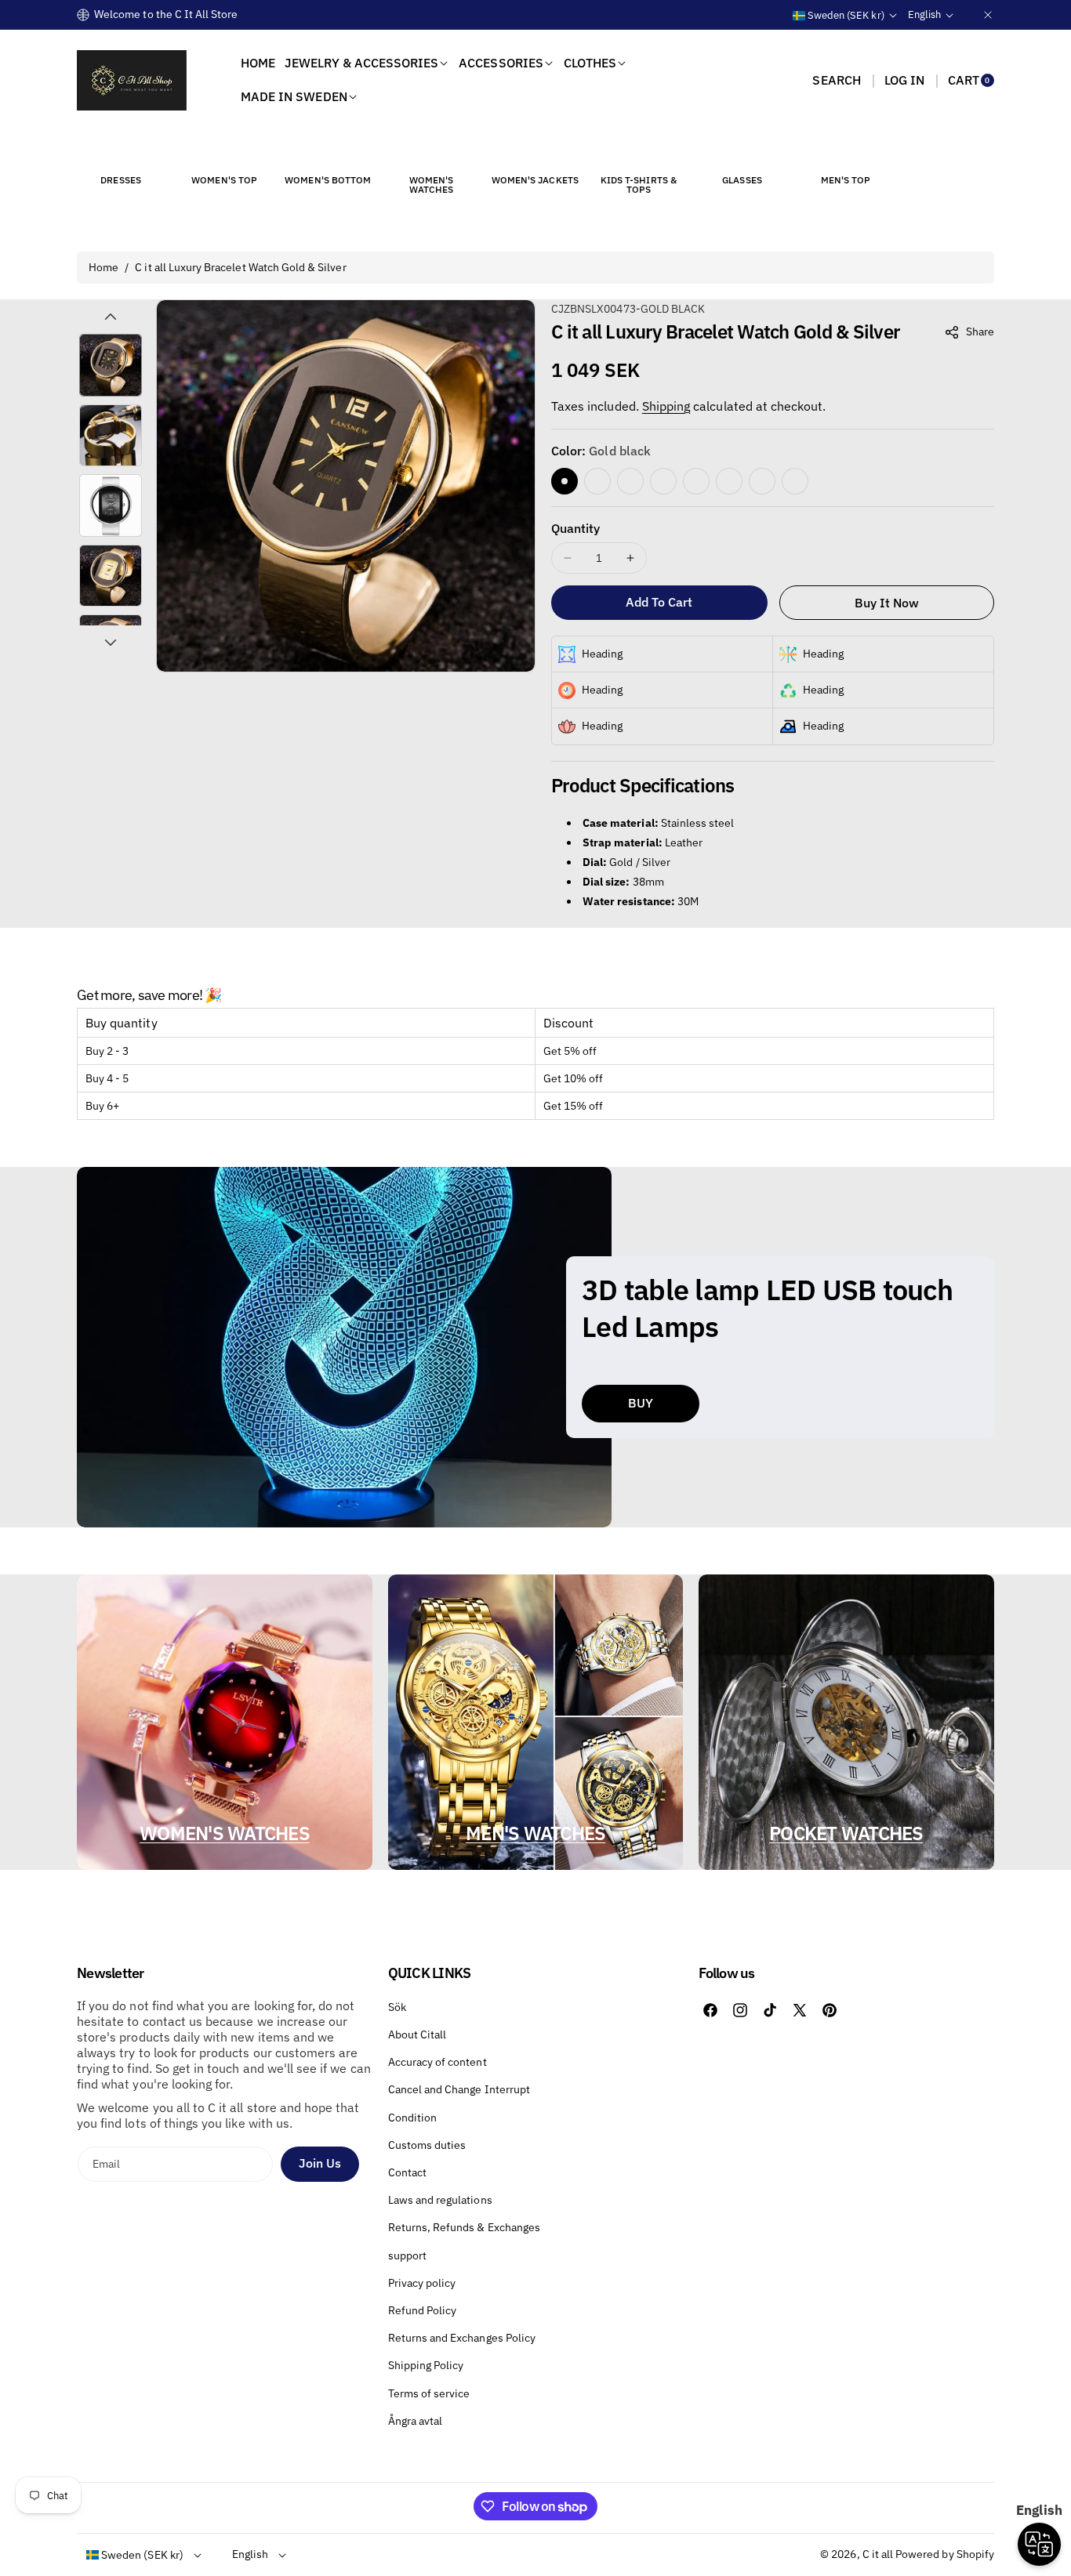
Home (103, 267)
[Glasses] (742, 151)
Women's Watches (225, 1833)
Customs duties (427, 2145)
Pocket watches (846, 1833)
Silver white (795, 481)
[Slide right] (111, 643)
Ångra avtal (416, 2421)
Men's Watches (535, 1833)
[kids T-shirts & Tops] (638, 151)
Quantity (575, 528)
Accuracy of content (437, 2062)
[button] (836, 80)
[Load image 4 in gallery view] (111, 576)
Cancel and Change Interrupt (459, 2089)
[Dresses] (121, 151)
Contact (407, 2172)
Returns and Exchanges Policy (462, 2338)
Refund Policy (423, 2310)
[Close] (988, 14)
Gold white (663, 481)
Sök (397, 2007)
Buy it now (887, 603)
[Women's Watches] (431, 151)
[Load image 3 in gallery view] (111, 505)
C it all (878, 2554)
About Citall (418, 2034)
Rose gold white (729, 481)
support (407, 2255)
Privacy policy (422, 2283)
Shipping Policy (426, 2365)
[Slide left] (111, 317)
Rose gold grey (696, 481)
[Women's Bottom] (328, 151)
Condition (412, 2118)
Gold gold (597, 481)
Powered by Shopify (945, 2554)
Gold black (565, 481)
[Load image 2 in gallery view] (111, 436)
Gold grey (630, 481)
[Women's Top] (224, 151)
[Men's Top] (846, 151)
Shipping (666, 406)
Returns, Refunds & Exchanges (464, 2227)
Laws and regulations (440, 2200)
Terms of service (429, 2393)
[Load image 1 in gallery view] (111, 365)
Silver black (762, 481)
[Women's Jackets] (535, 151)
